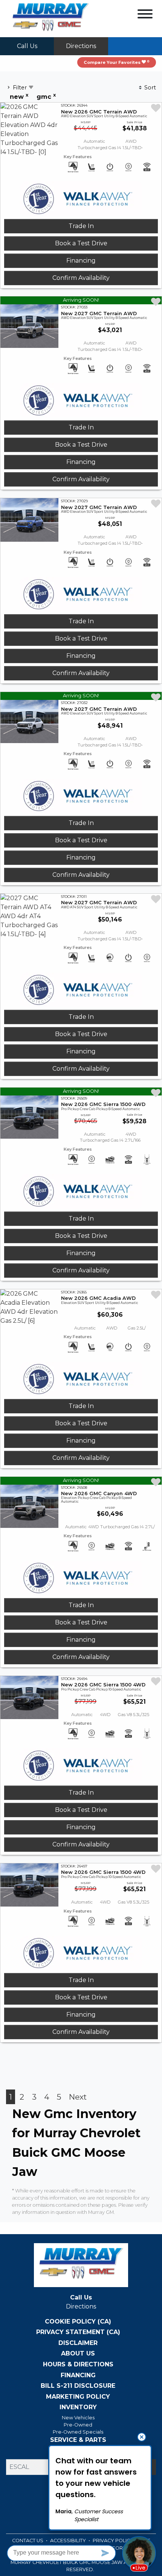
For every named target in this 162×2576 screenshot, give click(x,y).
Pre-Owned (78, 2425)
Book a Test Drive (81, 243)
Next (78, 2097)
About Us (78, 2354)
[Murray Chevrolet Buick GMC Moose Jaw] (50, 18)
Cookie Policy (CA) (78, 2322)
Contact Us (28, 2540)
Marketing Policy (78, 2397)
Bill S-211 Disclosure (78, 2386)
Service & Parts (78, 2440)
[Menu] (145, 15)
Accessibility (69, 2540)
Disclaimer (78, 2343)
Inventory (78, 2407)
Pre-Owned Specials (78, 2432)
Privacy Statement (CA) (78, 2332)
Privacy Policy (114, 2540)
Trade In (81, 226)
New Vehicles (78, 2418)
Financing (81, 261)
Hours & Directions (78, 2364)
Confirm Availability (81, 278)
